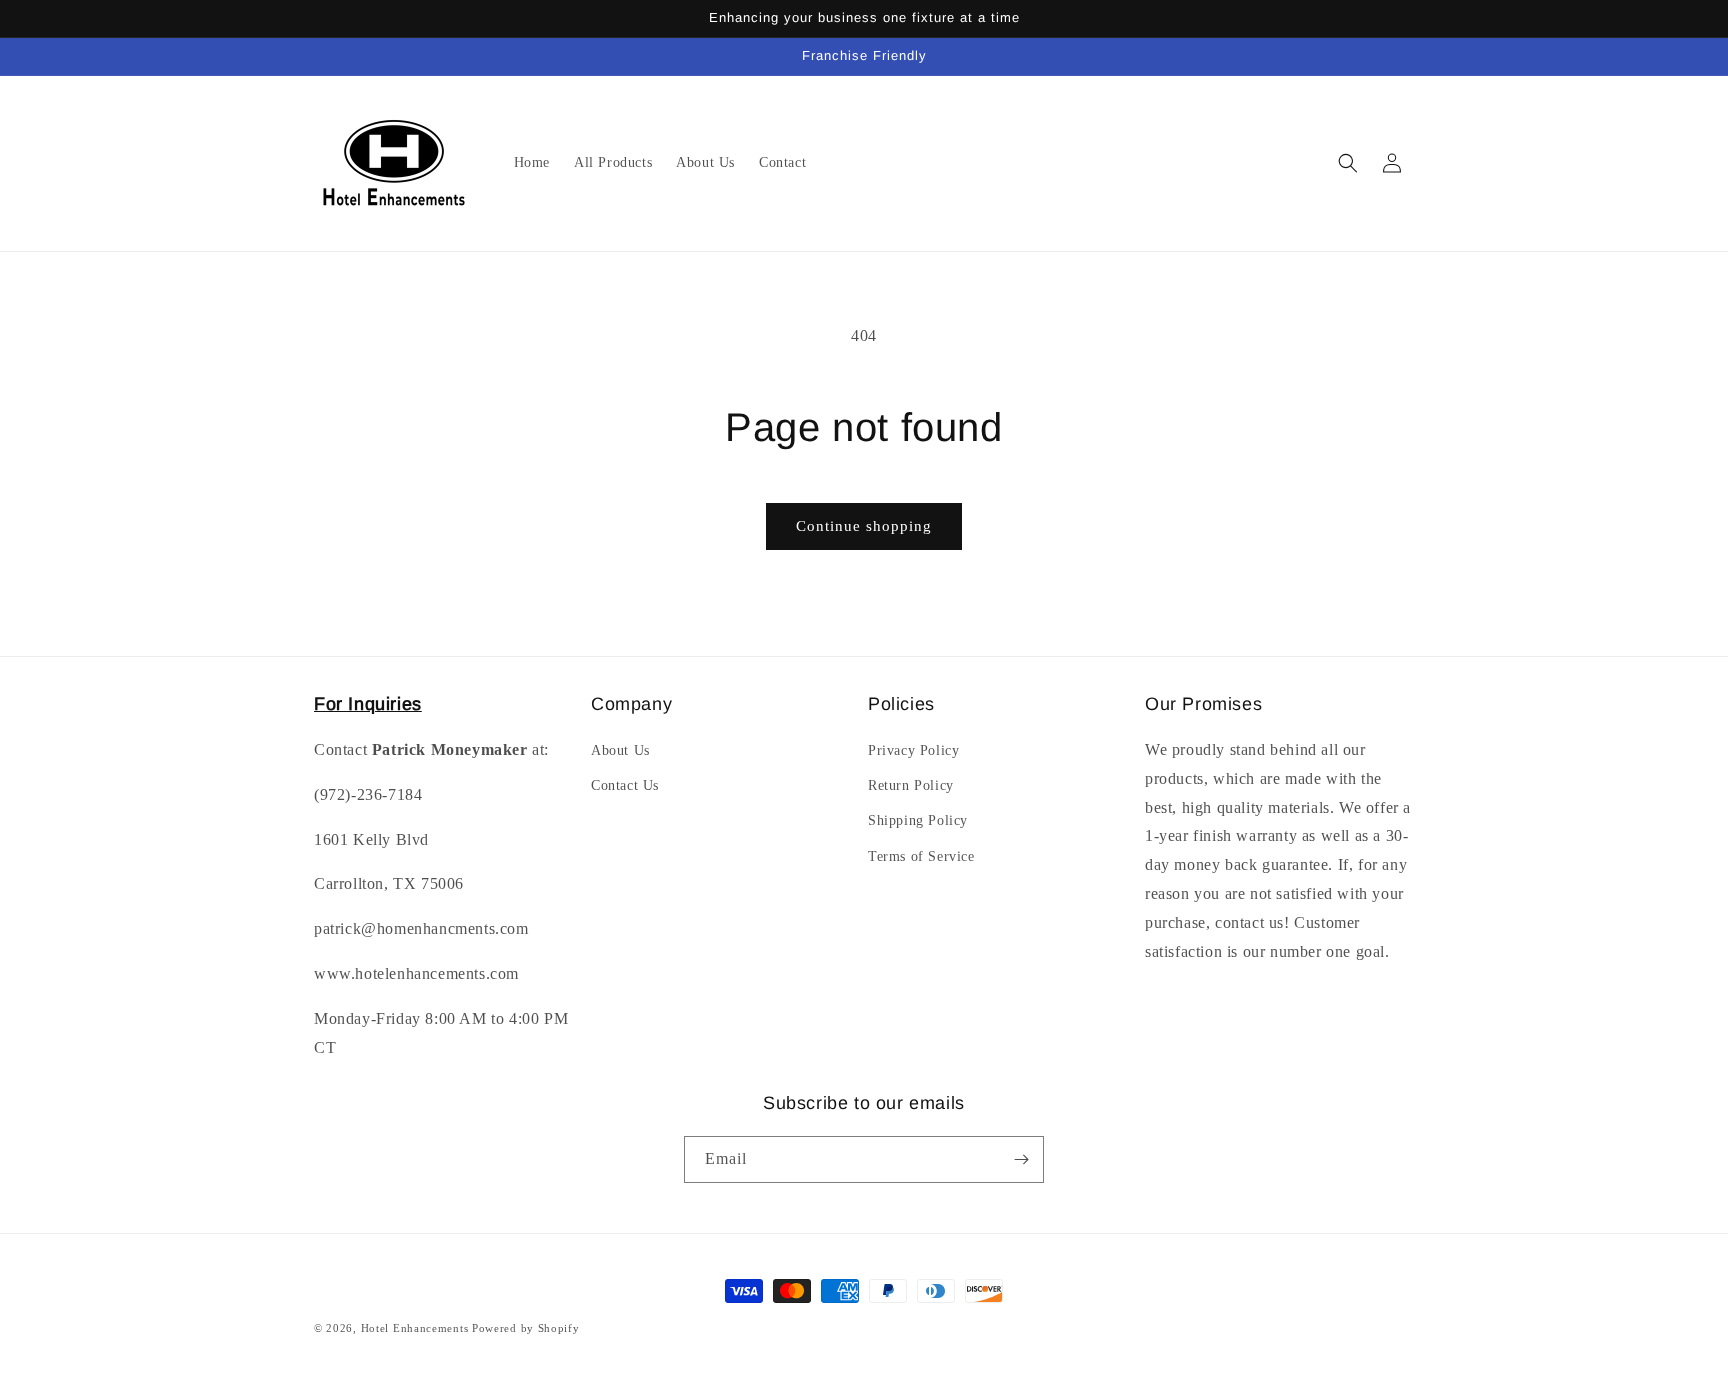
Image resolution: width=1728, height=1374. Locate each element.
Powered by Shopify (526, 1328)
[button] (1348, 163)
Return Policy (911, 785)
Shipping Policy (918, 820)
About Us (620, 750)
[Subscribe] (1021, 1159)
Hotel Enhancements (415, 1328)
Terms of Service (921, 856)
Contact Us (625, 785)
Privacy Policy (913, 750)
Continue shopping (864, 526)
